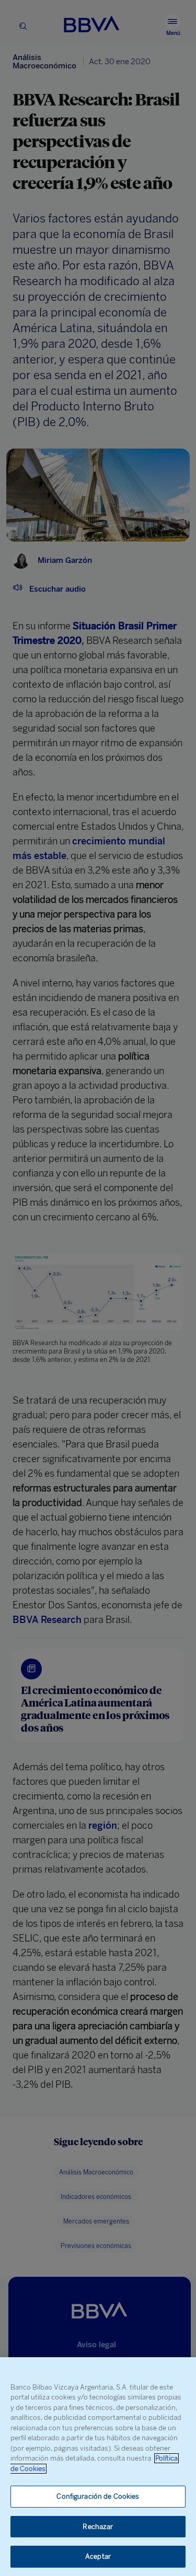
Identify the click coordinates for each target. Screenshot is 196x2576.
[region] (98, 2467)
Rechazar (98, 2527)
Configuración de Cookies (98, 2496)
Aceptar (98, 2556)
